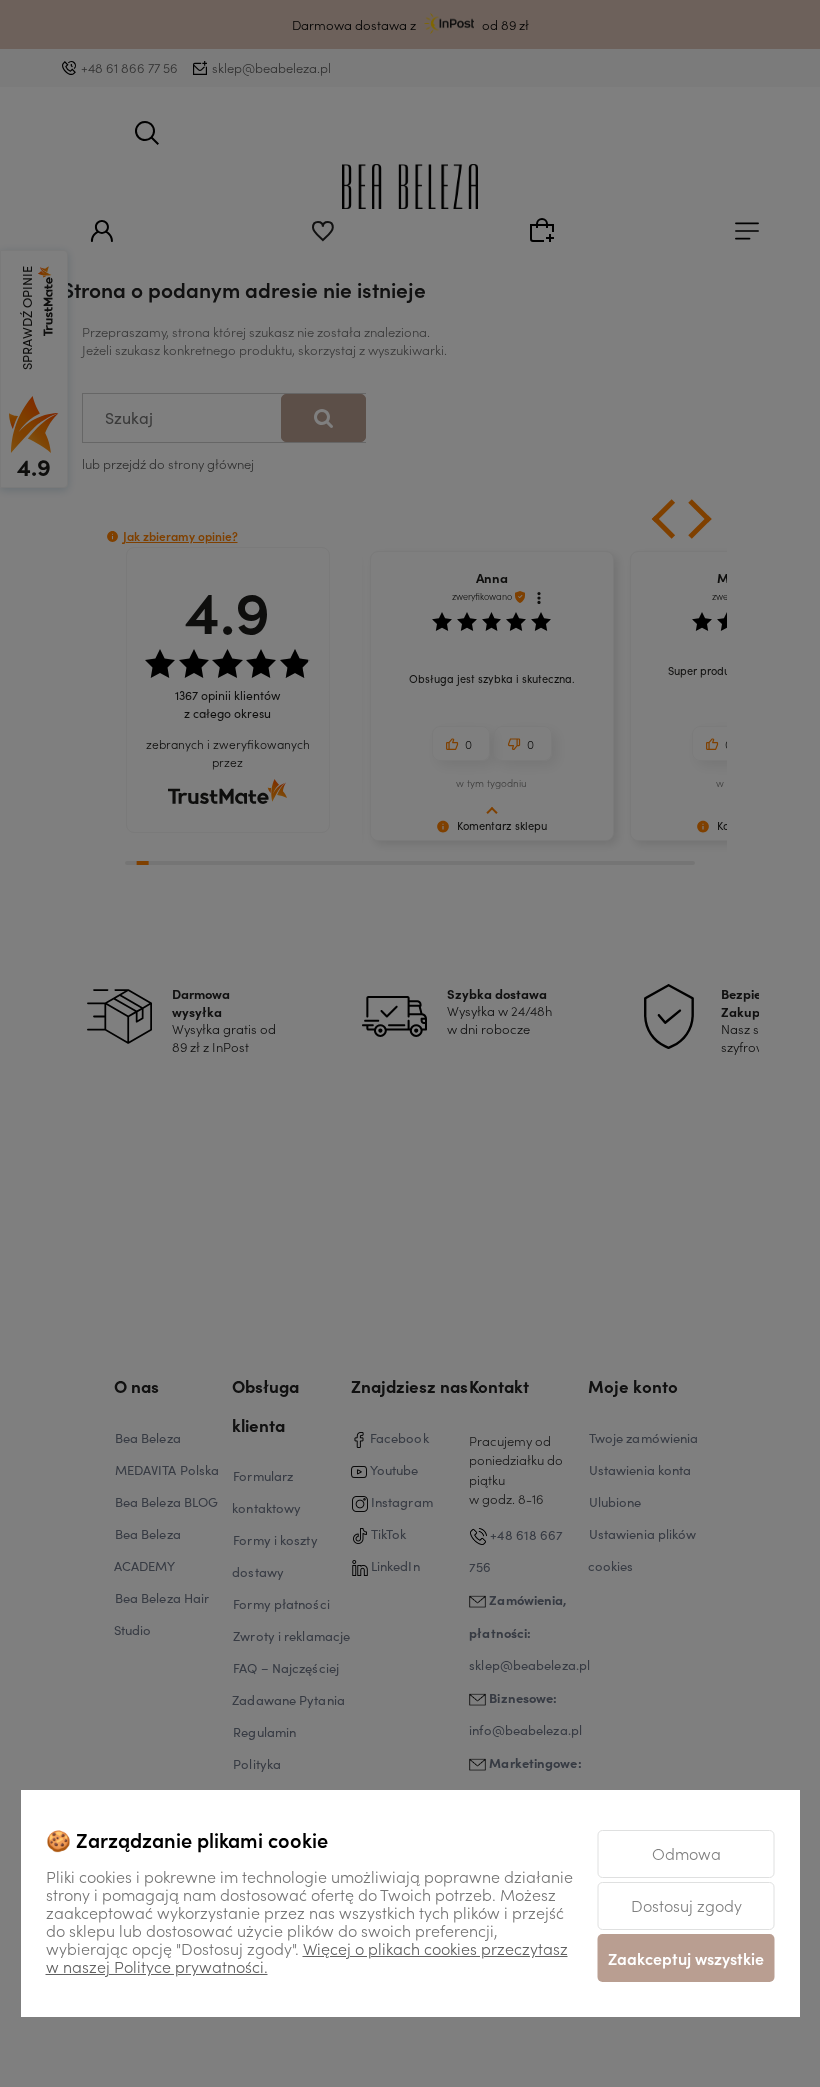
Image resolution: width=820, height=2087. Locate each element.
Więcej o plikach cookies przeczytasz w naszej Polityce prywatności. (307, 1957)
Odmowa (686, 1853)
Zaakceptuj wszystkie (686, 1958)
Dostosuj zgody (686, 1905)
